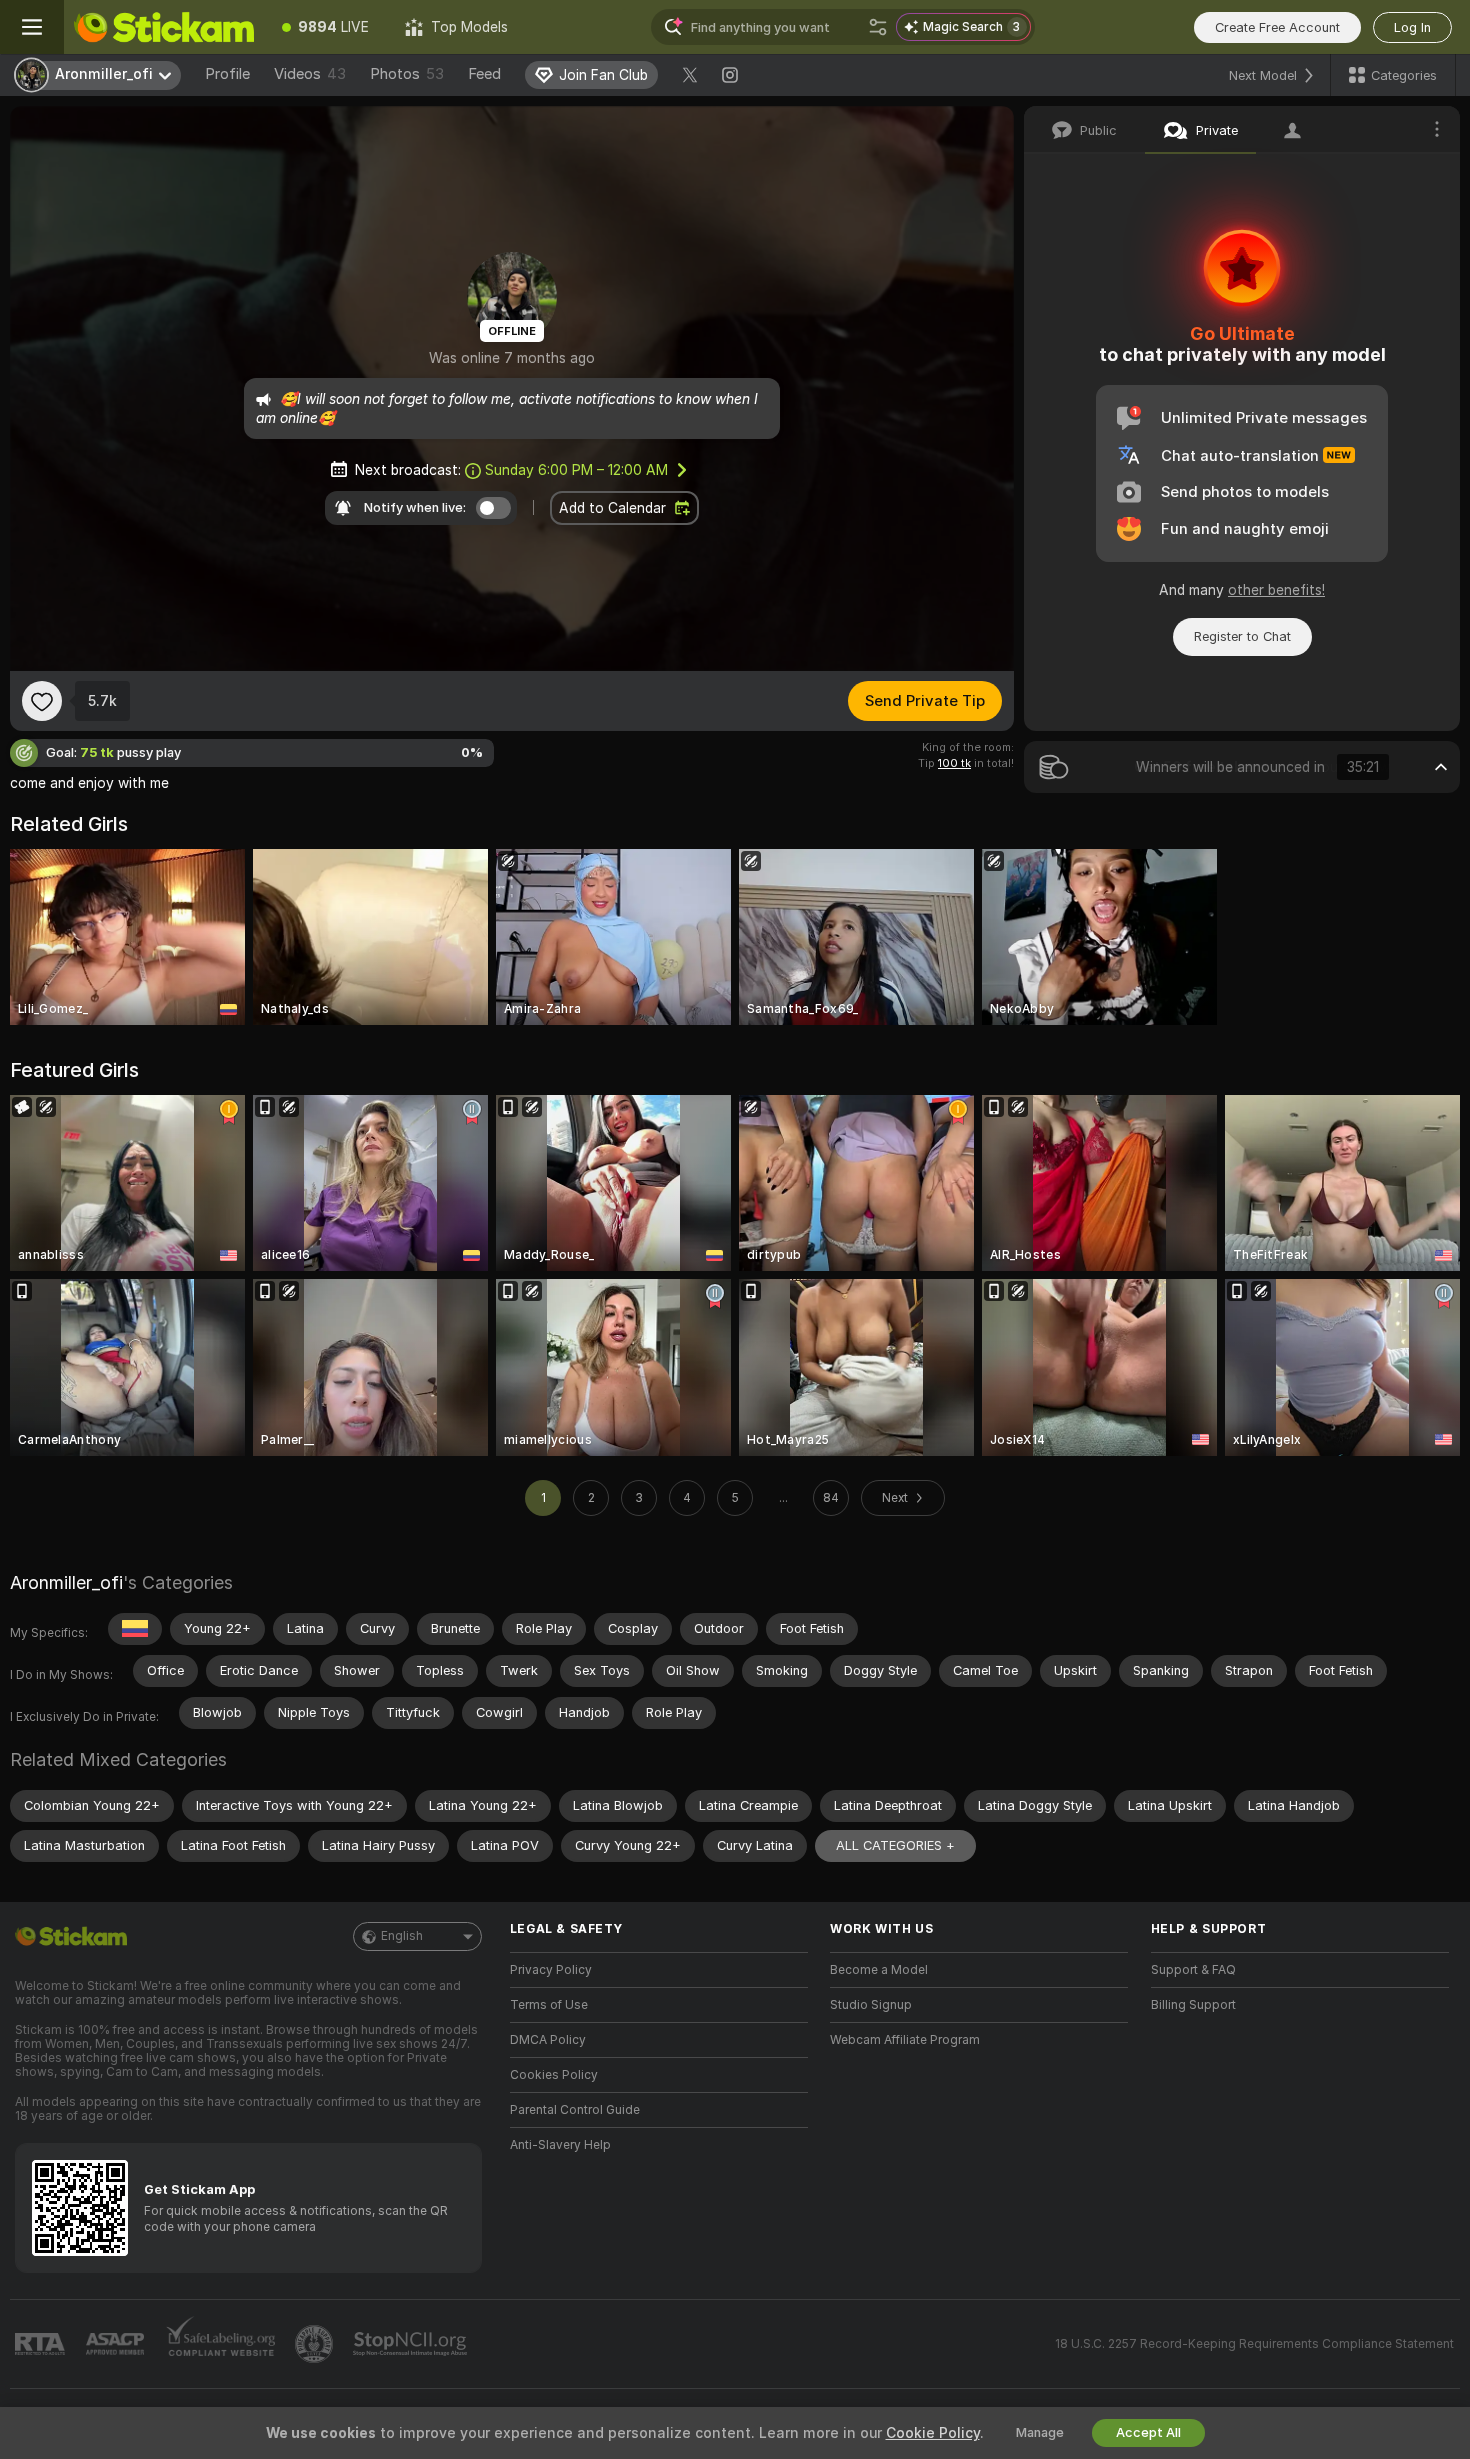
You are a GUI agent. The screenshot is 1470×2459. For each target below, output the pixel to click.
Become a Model (879, 1970)
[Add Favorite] (42, 701)
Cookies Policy (554, 2075)
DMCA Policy (548, 2040)
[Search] (878, 27)
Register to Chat (1242, 636)
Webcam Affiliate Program (905, 2040)
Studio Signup (871, 2005)
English (402, 1936)
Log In (1412, 27)
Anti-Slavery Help (560, 2145)
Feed (484, 74)
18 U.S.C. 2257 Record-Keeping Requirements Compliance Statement (1254, 2344)
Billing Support (1193, 2005)
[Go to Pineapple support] (316, 2344)
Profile (227, 74)
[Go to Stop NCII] (412, 2344)
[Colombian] (135, 1629)
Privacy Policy (551, 1970)
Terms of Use (549, 2005)
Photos (407, 74)
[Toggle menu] (32, 27)
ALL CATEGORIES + (895, 1845)
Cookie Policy (933, 2433)
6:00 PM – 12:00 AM (576, 470)
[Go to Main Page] (164, 27)
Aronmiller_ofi (66, 1582)
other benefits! (1276, 590)
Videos (310, 74)
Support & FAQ (1193, 1970)
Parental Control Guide (575, 2110)
